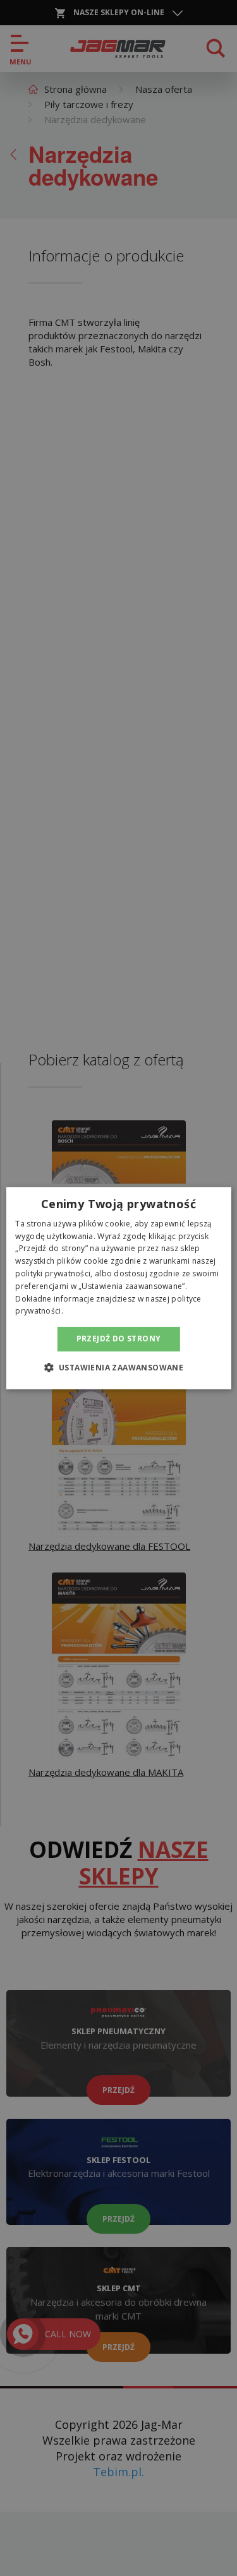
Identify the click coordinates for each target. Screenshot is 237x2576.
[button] (119, 1367)
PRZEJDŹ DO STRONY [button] (119, 1339)
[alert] (118, 1288)
